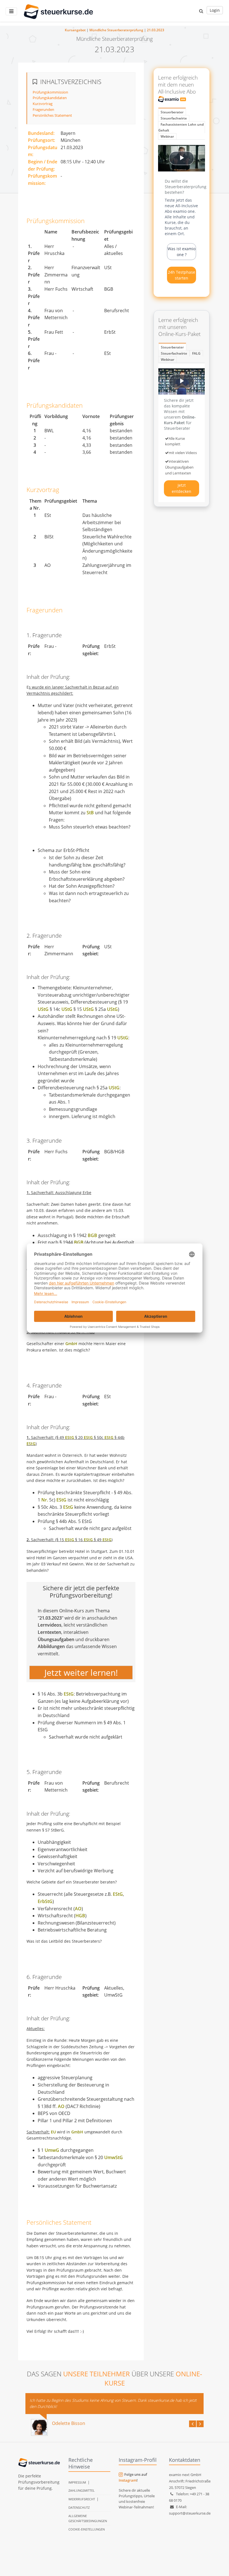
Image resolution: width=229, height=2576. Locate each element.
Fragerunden (43, 109)
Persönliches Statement (52, 115)
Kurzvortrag (43, 104)
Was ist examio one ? (182, 252)
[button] (201, 11)
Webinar (167, 136)
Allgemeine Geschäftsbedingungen (88, 2518)
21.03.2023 (156, 30)
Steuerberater (172, 112)
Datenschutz (79, 2507)
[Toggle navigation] (11, 11)
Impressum (77, 2482)
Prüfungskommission (50, 92)
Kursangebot (75, 30)
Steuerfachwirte (174, 118)
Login (215, 10)
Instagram (128, 2480)
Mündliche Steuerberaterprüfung (116, 30)
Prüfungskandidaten (50, 98)
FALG (196, 353)
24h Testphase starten (182, 275)
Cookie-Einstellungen (87, 2529)
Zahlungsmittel (82, 2490)
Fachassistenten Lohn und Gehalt (181, 127)
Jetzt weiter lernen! (81, 1673)
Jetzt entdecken (182, 488)
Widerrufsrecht (82, 2499)
